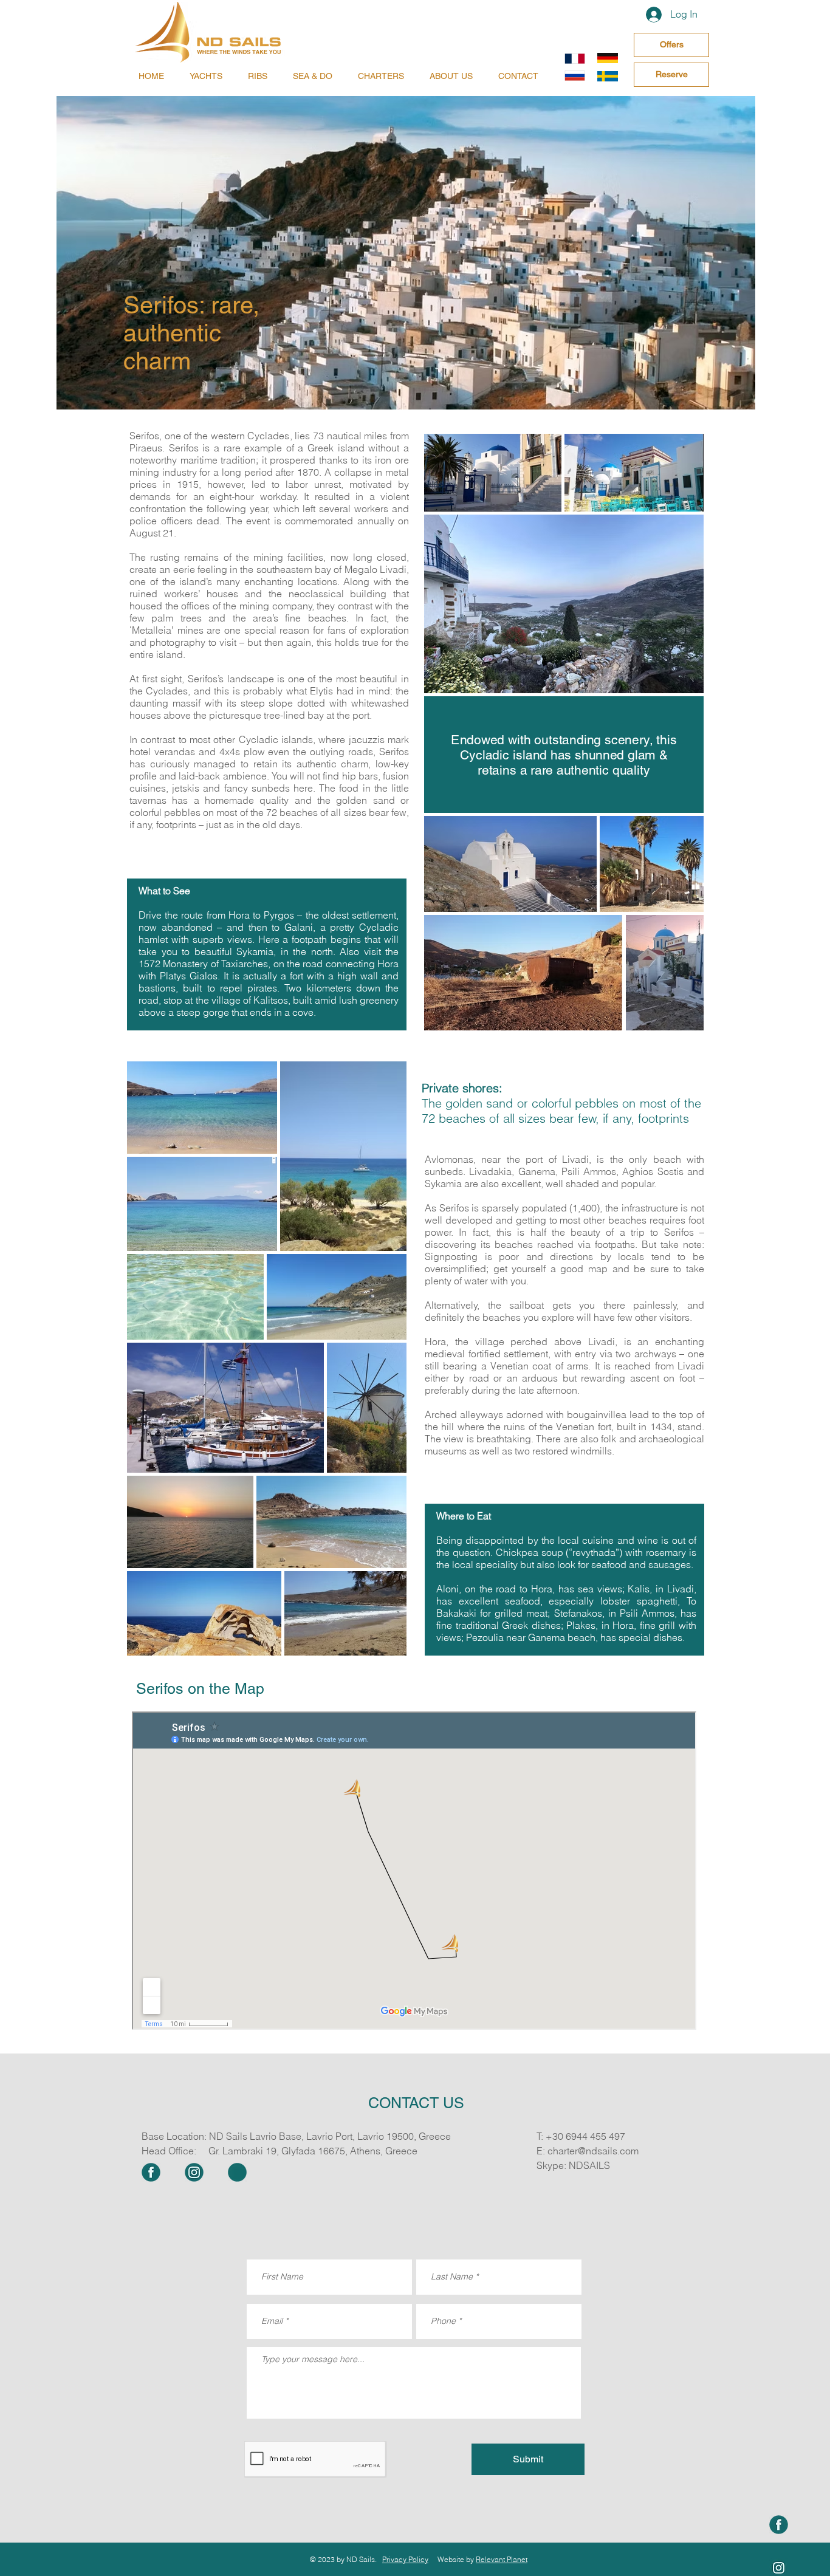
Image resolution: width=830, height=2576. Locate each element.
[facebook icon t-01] (779, 2525)
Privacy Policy (405, 2559)
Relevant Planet (502, 2559)
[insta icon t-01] (194, 2172)
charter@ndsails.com (593, 2151)
